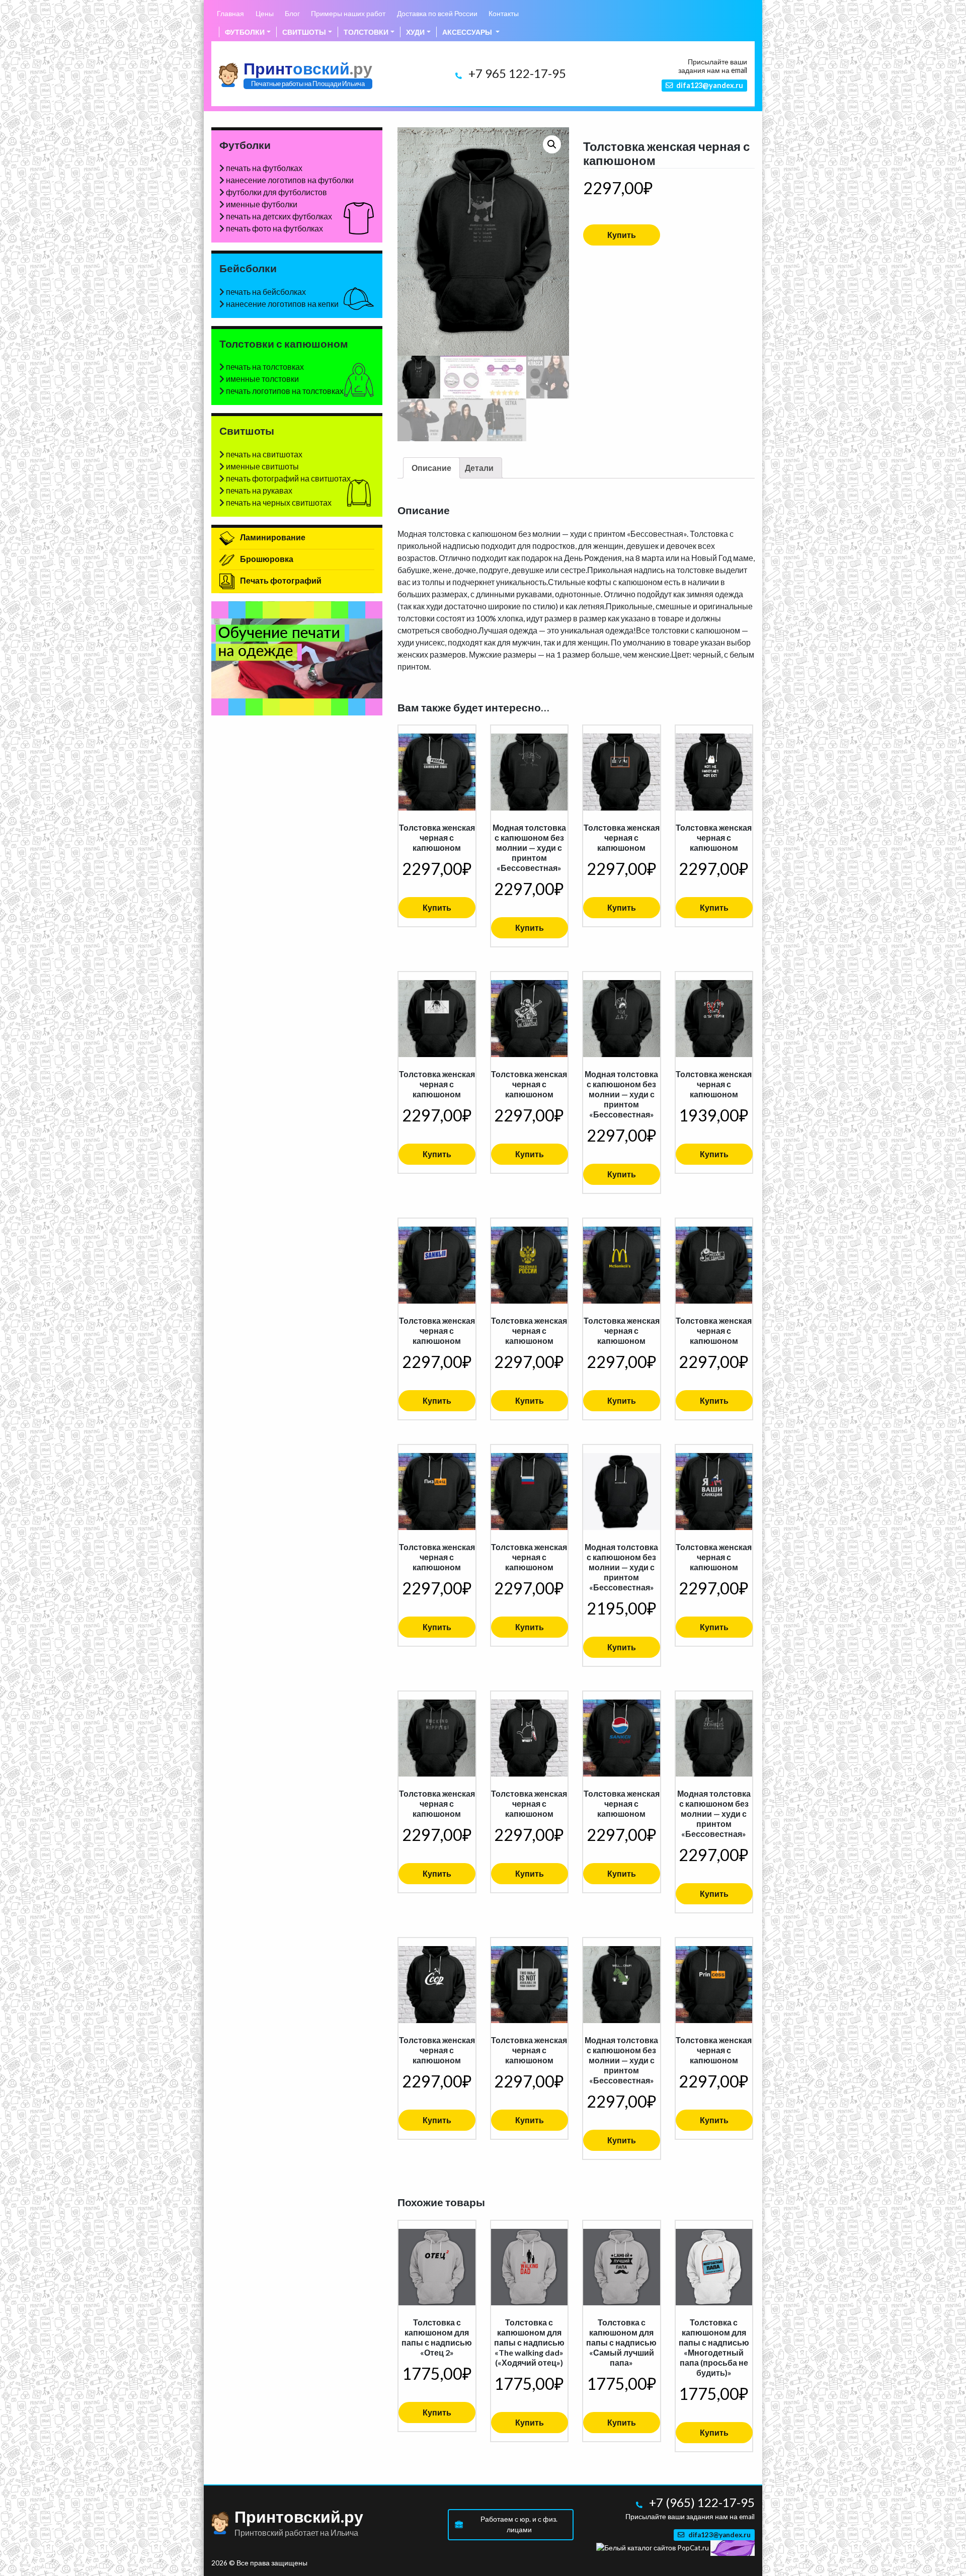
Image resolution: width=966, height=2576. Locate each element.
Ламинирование (272, 537)
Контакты (504, 13)
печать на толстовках (265, 367)
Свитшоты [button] (304, 32)
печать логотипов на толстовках (285, 391)
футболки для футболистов (276, 192)
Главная (230, 13)
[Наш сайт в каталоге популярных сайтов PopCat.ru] (653, 2547)
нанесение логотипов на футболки (290, 180)
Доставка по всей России (437, 13)
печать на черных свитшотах (279, 502)
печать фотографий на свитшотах (288, 478)
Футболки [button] (245, 32)
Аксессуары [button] (468, 32)
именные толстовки (262, 379)
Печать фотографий (280, 580)
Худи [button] (415, 32)
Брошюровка (266, 559)
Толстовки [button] (366, 32)
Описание (431, 468)
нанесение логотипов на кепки (282, 304)
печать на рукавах (259, 490)
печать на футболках (264, 168)
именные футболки (262, 204)
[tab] (431, 468)
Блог (292, 13)
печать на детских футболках (279, 216)
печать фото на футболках (274, 228)
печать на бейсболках (266, 292)
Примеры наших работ (348, 13)
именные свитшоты (262, 466)
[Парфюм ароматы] (733, 2547)
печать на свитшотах (264, 454)
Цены (265, 13)
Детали (479, 468)
